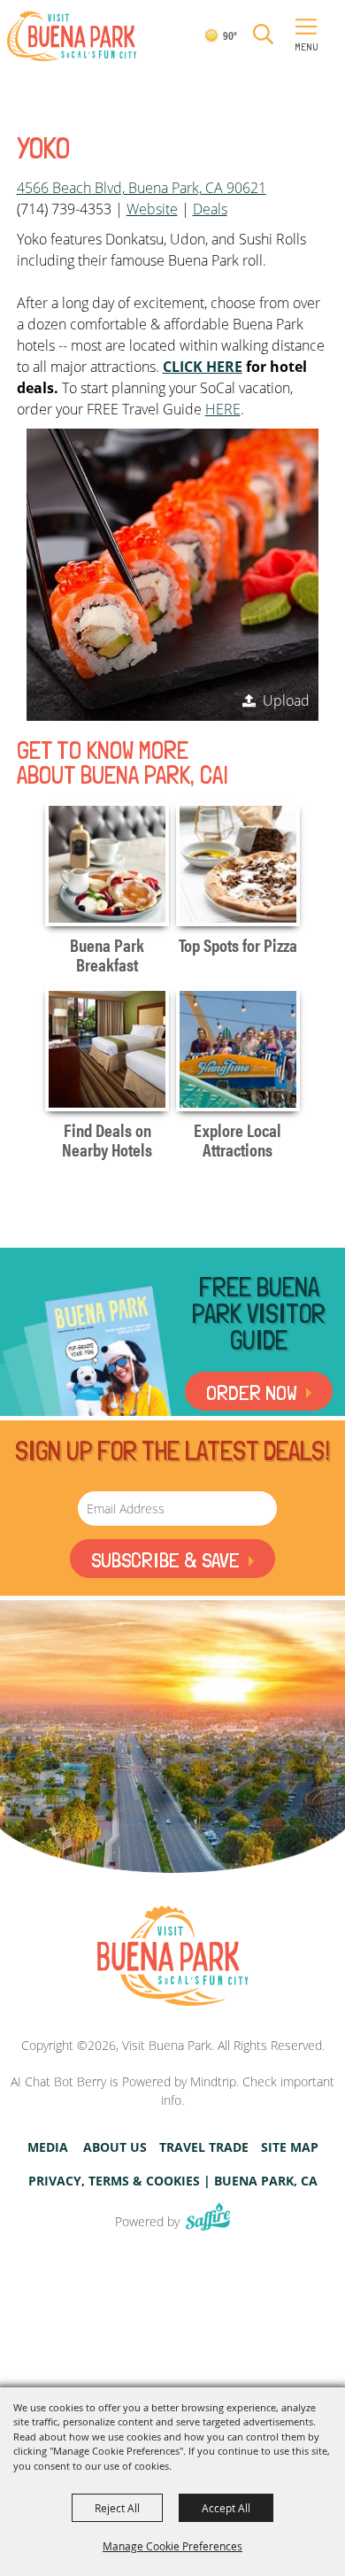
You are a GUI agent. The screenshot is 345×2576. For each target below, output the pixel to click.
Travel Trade (204, 2147)
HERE (223, 409)
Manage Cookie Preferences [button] (172, 2546)
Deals (210, 209)
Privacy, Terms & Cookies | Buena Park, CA (173, 2181)
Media (48, 2147)
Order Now (252, 1392)
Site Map (290, 2147)
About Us (115, 2147)
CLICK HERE (203, 367)
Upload (286, 700)
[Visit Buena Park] (72, 36)
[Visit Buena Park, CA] (172, 1957)
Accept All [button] (226, 2508)
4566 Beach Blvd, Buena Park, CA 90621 (142, 188)
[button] (263, 35)
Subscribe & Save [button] (165, 1560)
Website (152, 209)
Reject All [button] (117, 2508)
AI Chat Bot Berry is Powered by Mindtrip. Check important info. (172, 2091)
